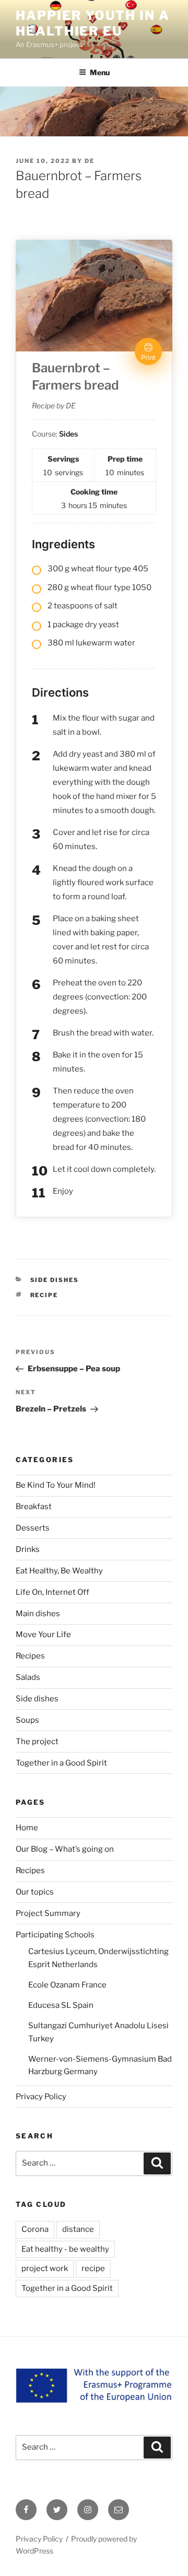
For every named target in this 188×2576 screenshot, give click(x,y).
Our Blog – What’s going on (65, 1849)
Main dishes (38, 1614)
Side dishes (55, 1280)
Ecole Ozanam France (67, 1985)
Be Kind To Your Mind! (56, 1485)
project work (45, 2268)
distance (78, 2229)
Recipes (30, 1656)
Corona (35, 2229)
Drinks (28, 1549)
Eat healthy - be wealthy (65, 2249)
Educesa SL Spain (61, 2005)
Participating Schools (55, 1935)
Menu (100, 72)
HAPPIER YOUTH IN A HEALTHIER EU (93, 23)
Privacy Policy (41, 2097)
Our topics (35, 1892)
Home (27, 1828)
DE (90, 161)
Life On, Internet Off (52, 1592)
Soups (27, 1720)
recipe (44, 1295)
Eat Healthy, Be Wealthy (59, 1571)
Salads (28, 1677)
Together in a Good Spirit (61, 1763)
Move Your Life (43, 1634)
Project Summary (48, 1913)
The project (37, 1742)
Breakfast (34, 1507)
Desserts (33, 1528)
